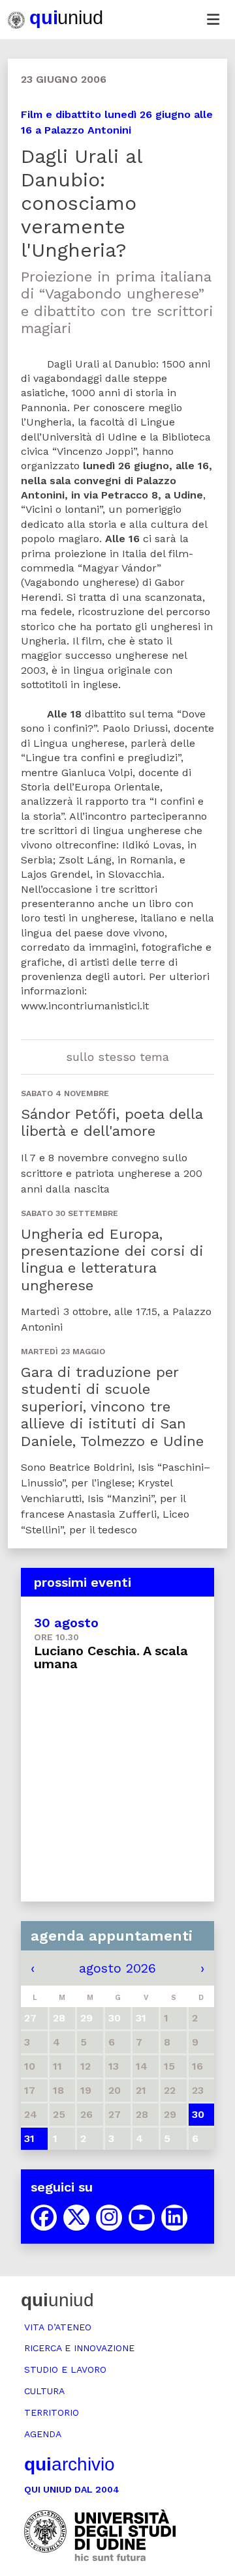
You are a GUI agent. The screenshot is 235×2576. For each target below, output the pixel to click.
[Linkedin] (174, 2218)
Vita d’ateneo (58, 2327)
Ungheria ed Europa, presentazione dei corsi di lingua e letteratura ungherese (112, 1260)
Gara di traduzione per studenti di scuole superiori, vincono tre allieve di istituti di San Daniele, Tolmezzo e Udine (112, 1407)
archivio (70, 2464)
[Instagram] (109, 2218)
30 (198, 2114)
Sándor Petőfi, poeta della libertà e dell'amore (112, 1122)
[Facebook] (44, 2218)
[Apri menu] (213, 20)
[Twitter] (76, 2218)
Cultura (44, 2391)
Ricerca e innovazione (79, 2348)
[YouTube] (142, 2218)
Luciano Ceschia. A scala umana (111, 1657)
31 (29, 2138)
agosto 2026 (117, 1968)
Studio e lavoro (65, 2369)
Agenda (43, 2434)
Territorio (52, 2412)
